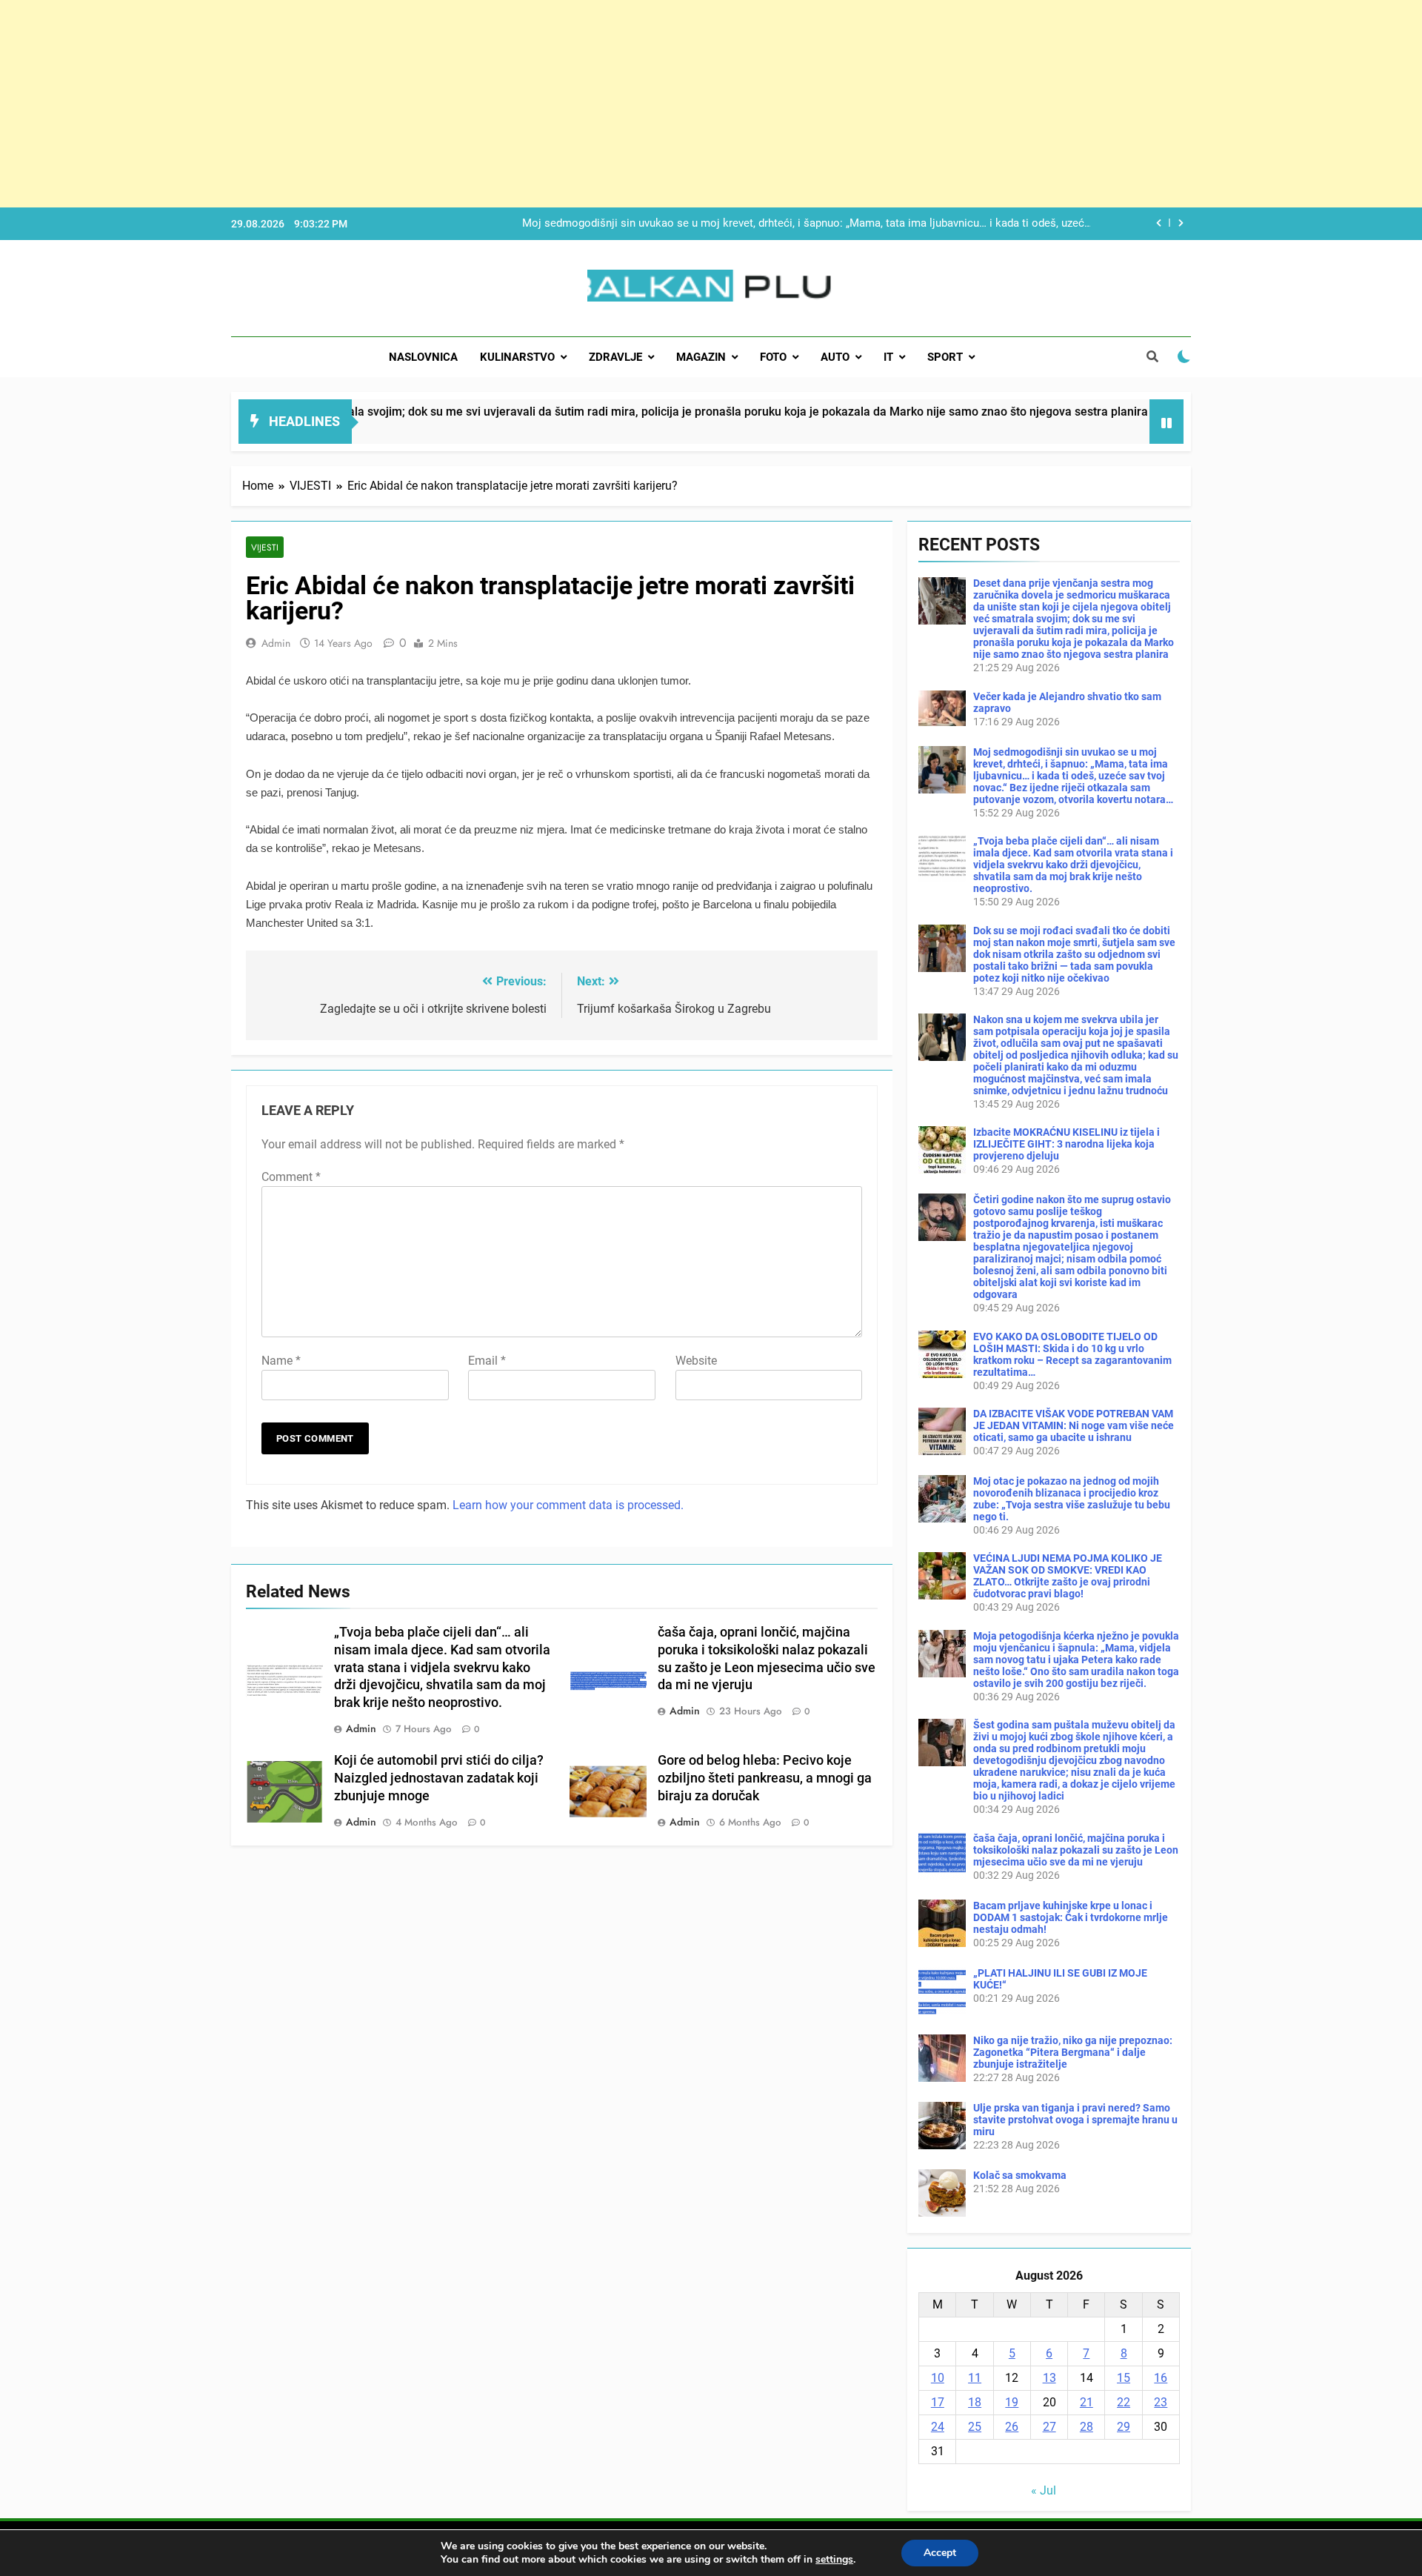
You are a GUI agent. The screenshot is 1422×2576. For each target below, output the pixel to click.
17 (938, 2402)
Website (696, 1361)
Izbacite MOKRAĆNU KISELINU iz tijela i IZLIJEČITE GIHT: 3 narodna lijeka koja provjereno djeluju (1066, 1144)
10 (938, 2378)
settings (834, 2560)
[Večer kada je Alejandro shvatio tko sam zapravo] (1049, 431)
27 (1049, 2427)
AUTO (835, 357)
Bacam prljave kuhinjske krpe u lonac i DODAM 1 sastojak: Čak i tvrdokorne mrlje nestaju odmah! (1071, 1917)
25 (975, 2427)
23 (1161, 2402)
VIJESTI (265, 547)
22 (1124, 2402)
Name (281, 1361)
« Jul (1044, 2490)
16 (1161, 2378)
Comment (291, 1177)
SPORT (945, 357)
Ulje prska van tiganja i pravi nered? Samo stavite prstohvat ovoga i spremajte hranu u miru (1075, 2120)
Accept (940, 2553)
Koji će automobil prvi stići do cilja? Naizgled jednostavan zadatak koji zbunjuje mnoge (439, 1778)
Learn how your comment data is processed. (568, 1505)
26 (1012, 2427)
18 (975, 2402)
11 (975, 2378)
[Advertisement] (444, 104)
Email (487, 1361)
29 (1124, 2427)
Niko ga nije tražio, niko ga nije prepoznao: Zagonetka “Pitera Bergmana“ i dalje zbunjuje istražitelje (1073, 2052)
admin (276, 643)
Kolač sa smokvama (1020, 2175)
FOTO (773, 357)
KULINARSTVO (517, 357)
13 (1049, 2378)
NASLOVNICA (423, 357)
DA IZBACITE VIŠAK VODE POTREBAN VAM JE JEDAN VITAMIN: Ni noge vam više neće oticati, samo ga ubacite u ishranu (1074, 1425)
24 (938, 2427)
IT (888, 357)
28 (1086, 2427)
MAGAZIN (701, 357)
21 (1086, 2402)
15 (1124, 2378)
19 (1012, 2402)
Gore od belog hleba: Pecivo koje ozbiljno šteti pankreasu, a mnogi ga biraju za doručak (765, 1778)
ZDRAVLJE (615, 357)
